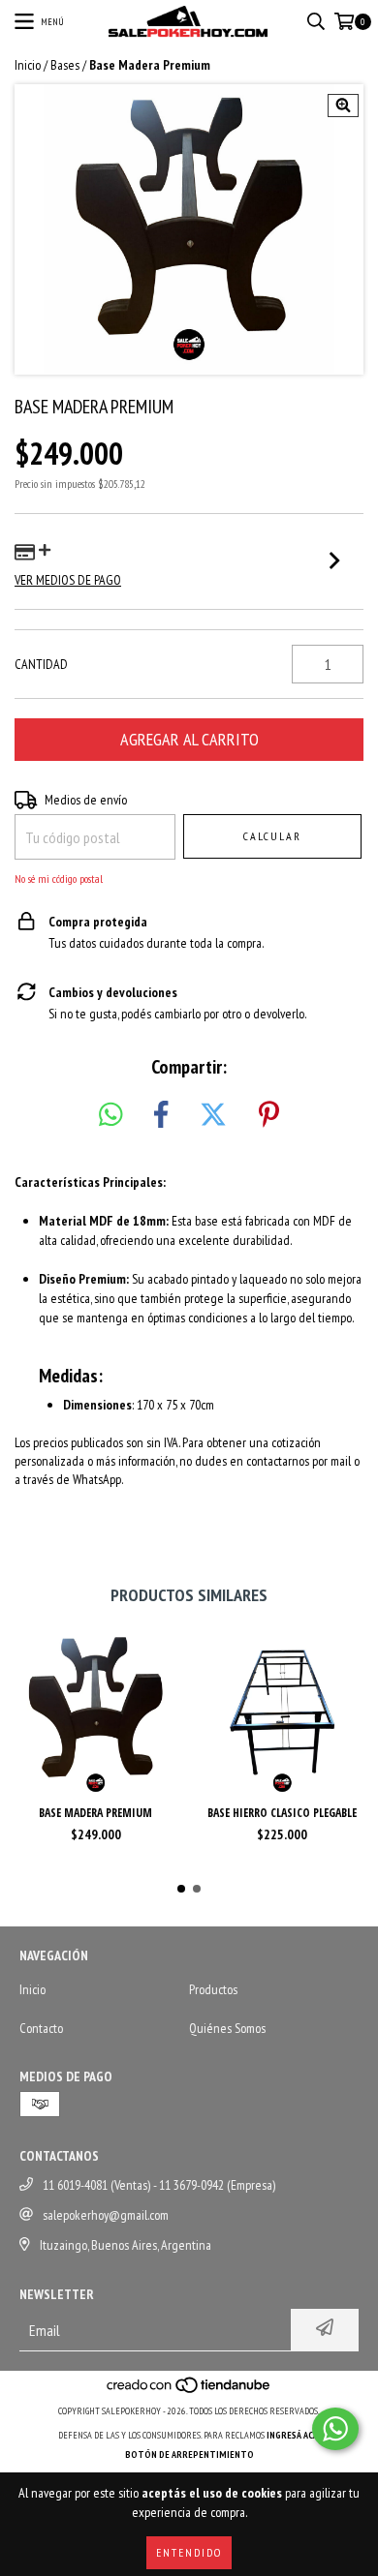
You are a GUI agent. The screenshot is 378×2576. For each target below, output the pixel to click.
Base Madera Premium (95, 1813)
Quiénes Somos (227, 2028)
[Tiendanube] (189, 2392)
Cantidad (41, 664)
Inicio (28, 65)
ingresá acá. (294, 2435)
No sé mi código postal (59, 879)
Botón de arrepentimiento (189, 2455)
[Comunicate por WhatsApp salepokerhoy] (335, 2429)
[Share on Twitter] (213, 1115)
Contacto (41, 2028)
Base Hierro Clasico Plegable (282, 1813)
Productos (213, 1989)
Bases (65, 65)
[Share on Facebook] (161, 1115)
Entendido (189, 2552)
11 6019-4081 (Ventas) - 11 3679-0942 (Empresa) (159, 2185)
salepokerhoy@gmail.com (106, 2215)
